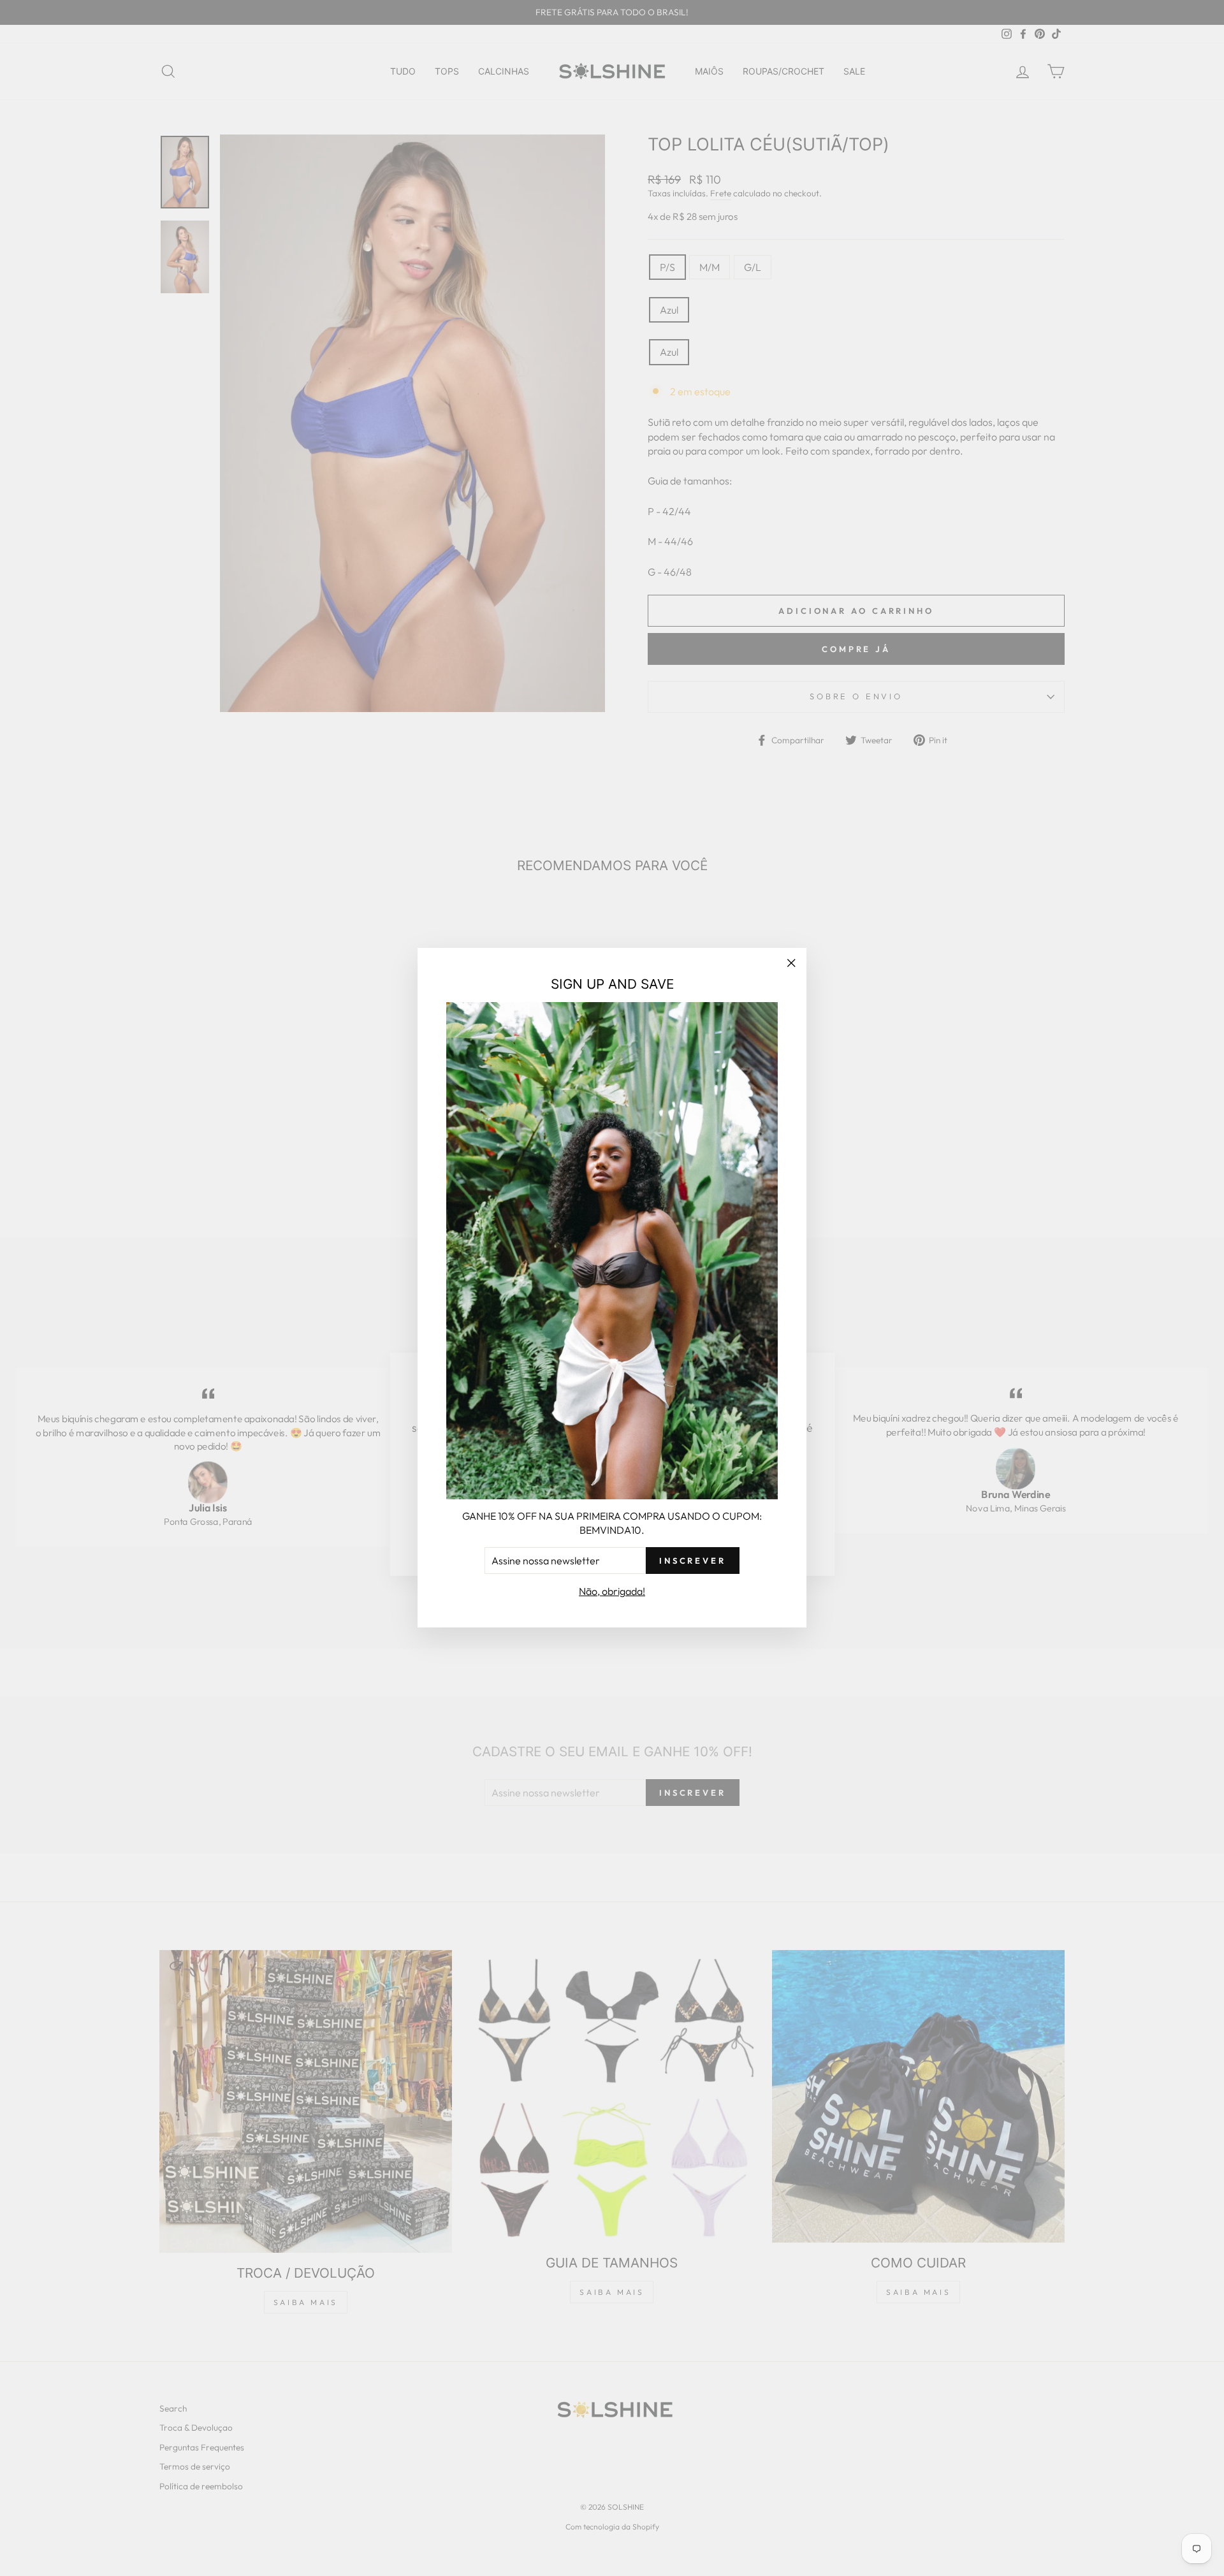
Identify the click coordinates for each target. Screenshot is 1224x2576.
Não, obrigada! (612, 1591)
